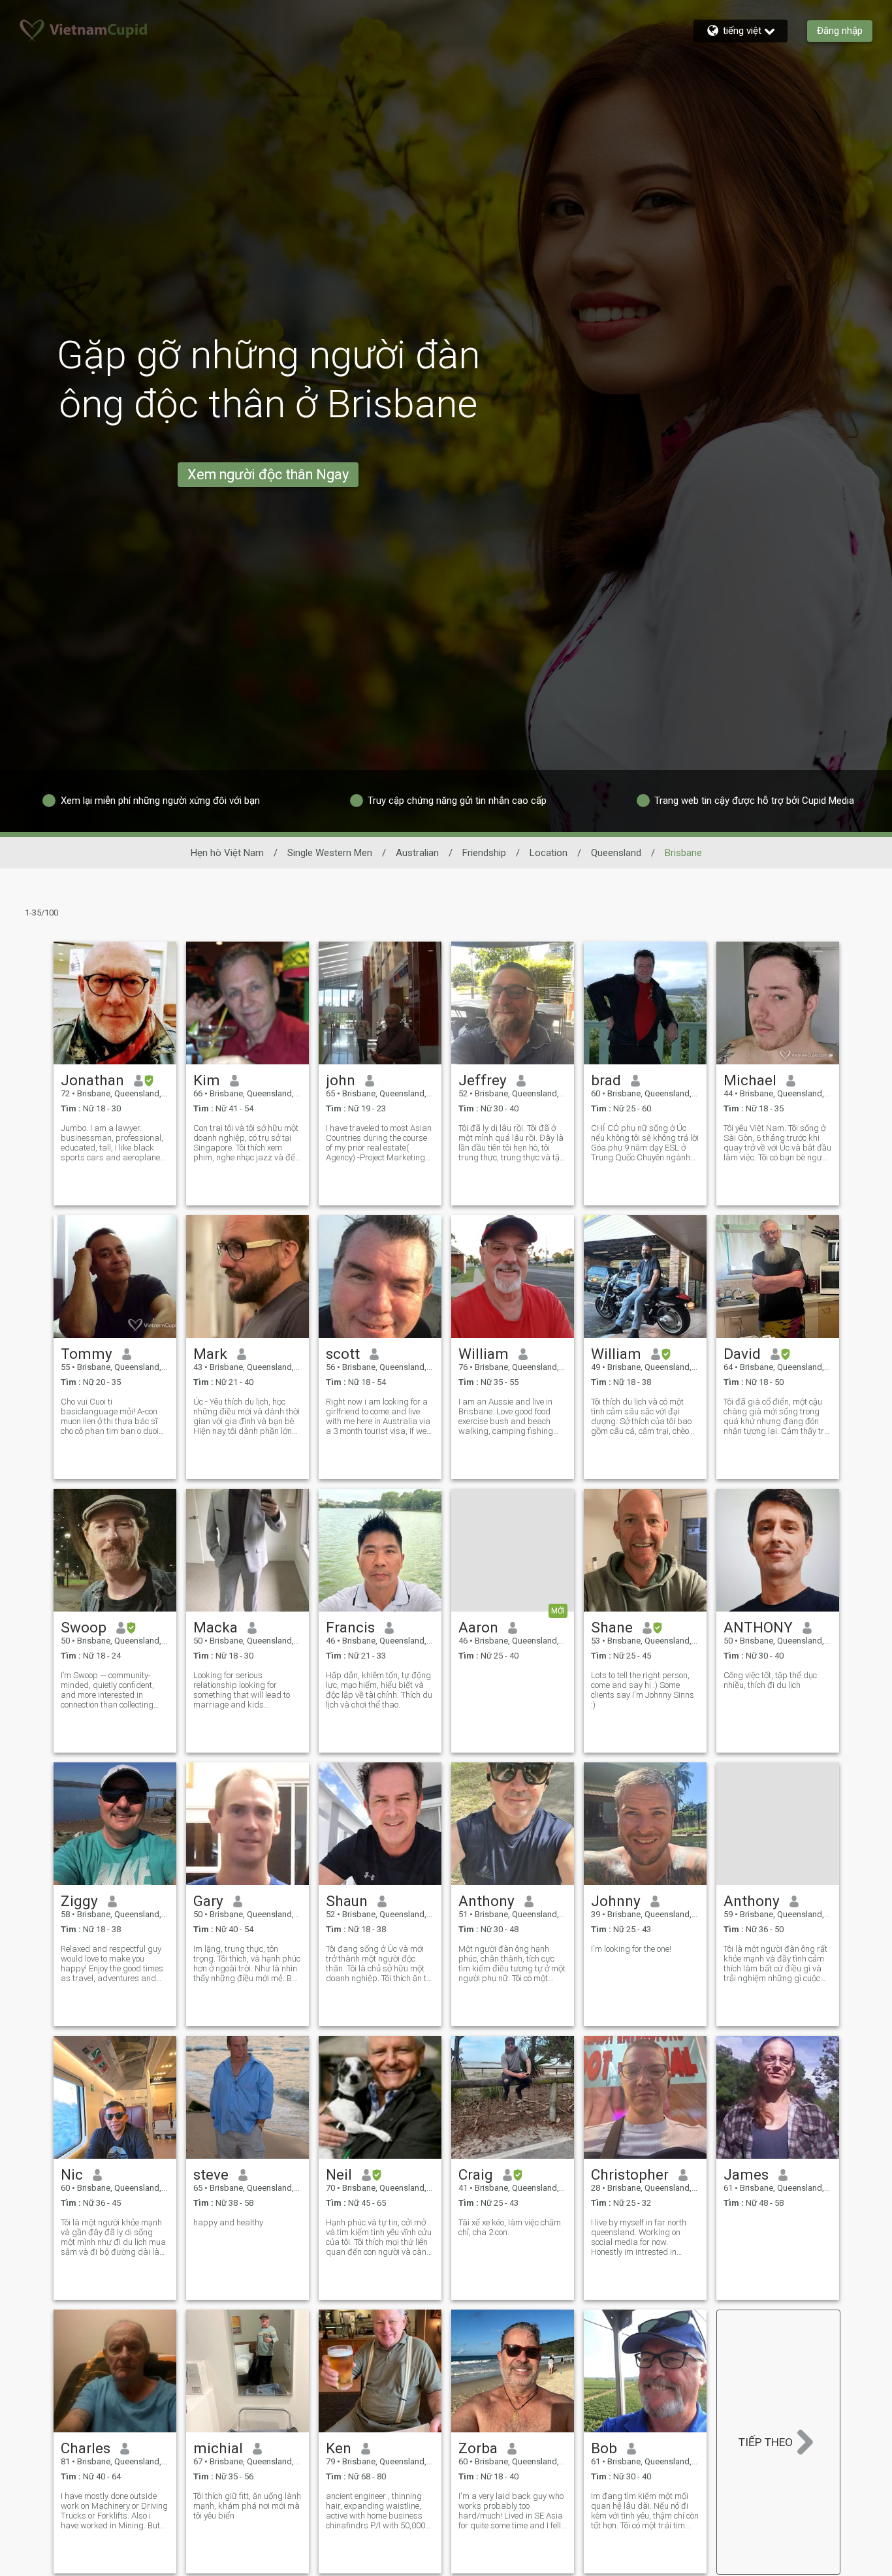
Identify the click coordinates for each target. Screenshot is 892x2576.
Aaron (478, 1627)
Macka (215, 1627)
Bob (604, 2448)
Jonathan (92, 1080)
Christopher (630, 2174)
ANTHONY (758, 1627)
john (341, 1080)
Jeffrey (483, 1080)
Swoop (84, 1627)
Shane (612, 1627)
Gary (208, 1901)
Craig (476, 2174)
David (742, 1354)
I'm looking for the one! (631, 1949)
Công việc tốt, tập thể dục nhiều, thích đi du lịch (770, 1680)
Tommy (87, 1354)
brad (606, 1080)
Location (549, 853)
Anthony (486, 1901)
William (484, 1354)
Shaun (347, 1901)
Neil (339, 2174)
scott (343, 1354)
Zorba (478, 2448)
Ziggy (79, 1901)
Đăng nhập (840, 31)
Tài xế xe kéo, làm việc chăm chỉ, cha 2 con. (510, 2227)
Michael (750, 1080)
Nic (72, 2174)
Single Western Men (330, 853)
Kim (207, 1080)
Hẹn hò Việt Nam (227, 853)
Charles (86, 2448)
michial (218, 2448)
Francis (350, 1627)
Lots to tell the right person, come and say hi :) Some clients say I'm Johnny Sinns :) (643, 1690)
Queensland (616, 853)
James (746, 2174)
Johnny (616, 1901)
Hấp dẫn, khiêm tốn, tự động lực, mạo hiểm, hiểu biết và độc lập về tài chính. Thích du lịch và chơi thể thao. (379, 1690)
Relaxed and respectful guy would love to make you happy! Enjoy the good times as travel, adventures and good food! (112, 1964)
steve (211, 2174)
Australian (417, 853)
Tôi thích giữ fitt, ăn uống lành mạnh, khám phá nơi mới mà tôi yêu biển (247, 2506)
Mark (210, 1354)
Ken (339, 2448)
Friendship (484, 853)
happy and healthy (228, 2222)
